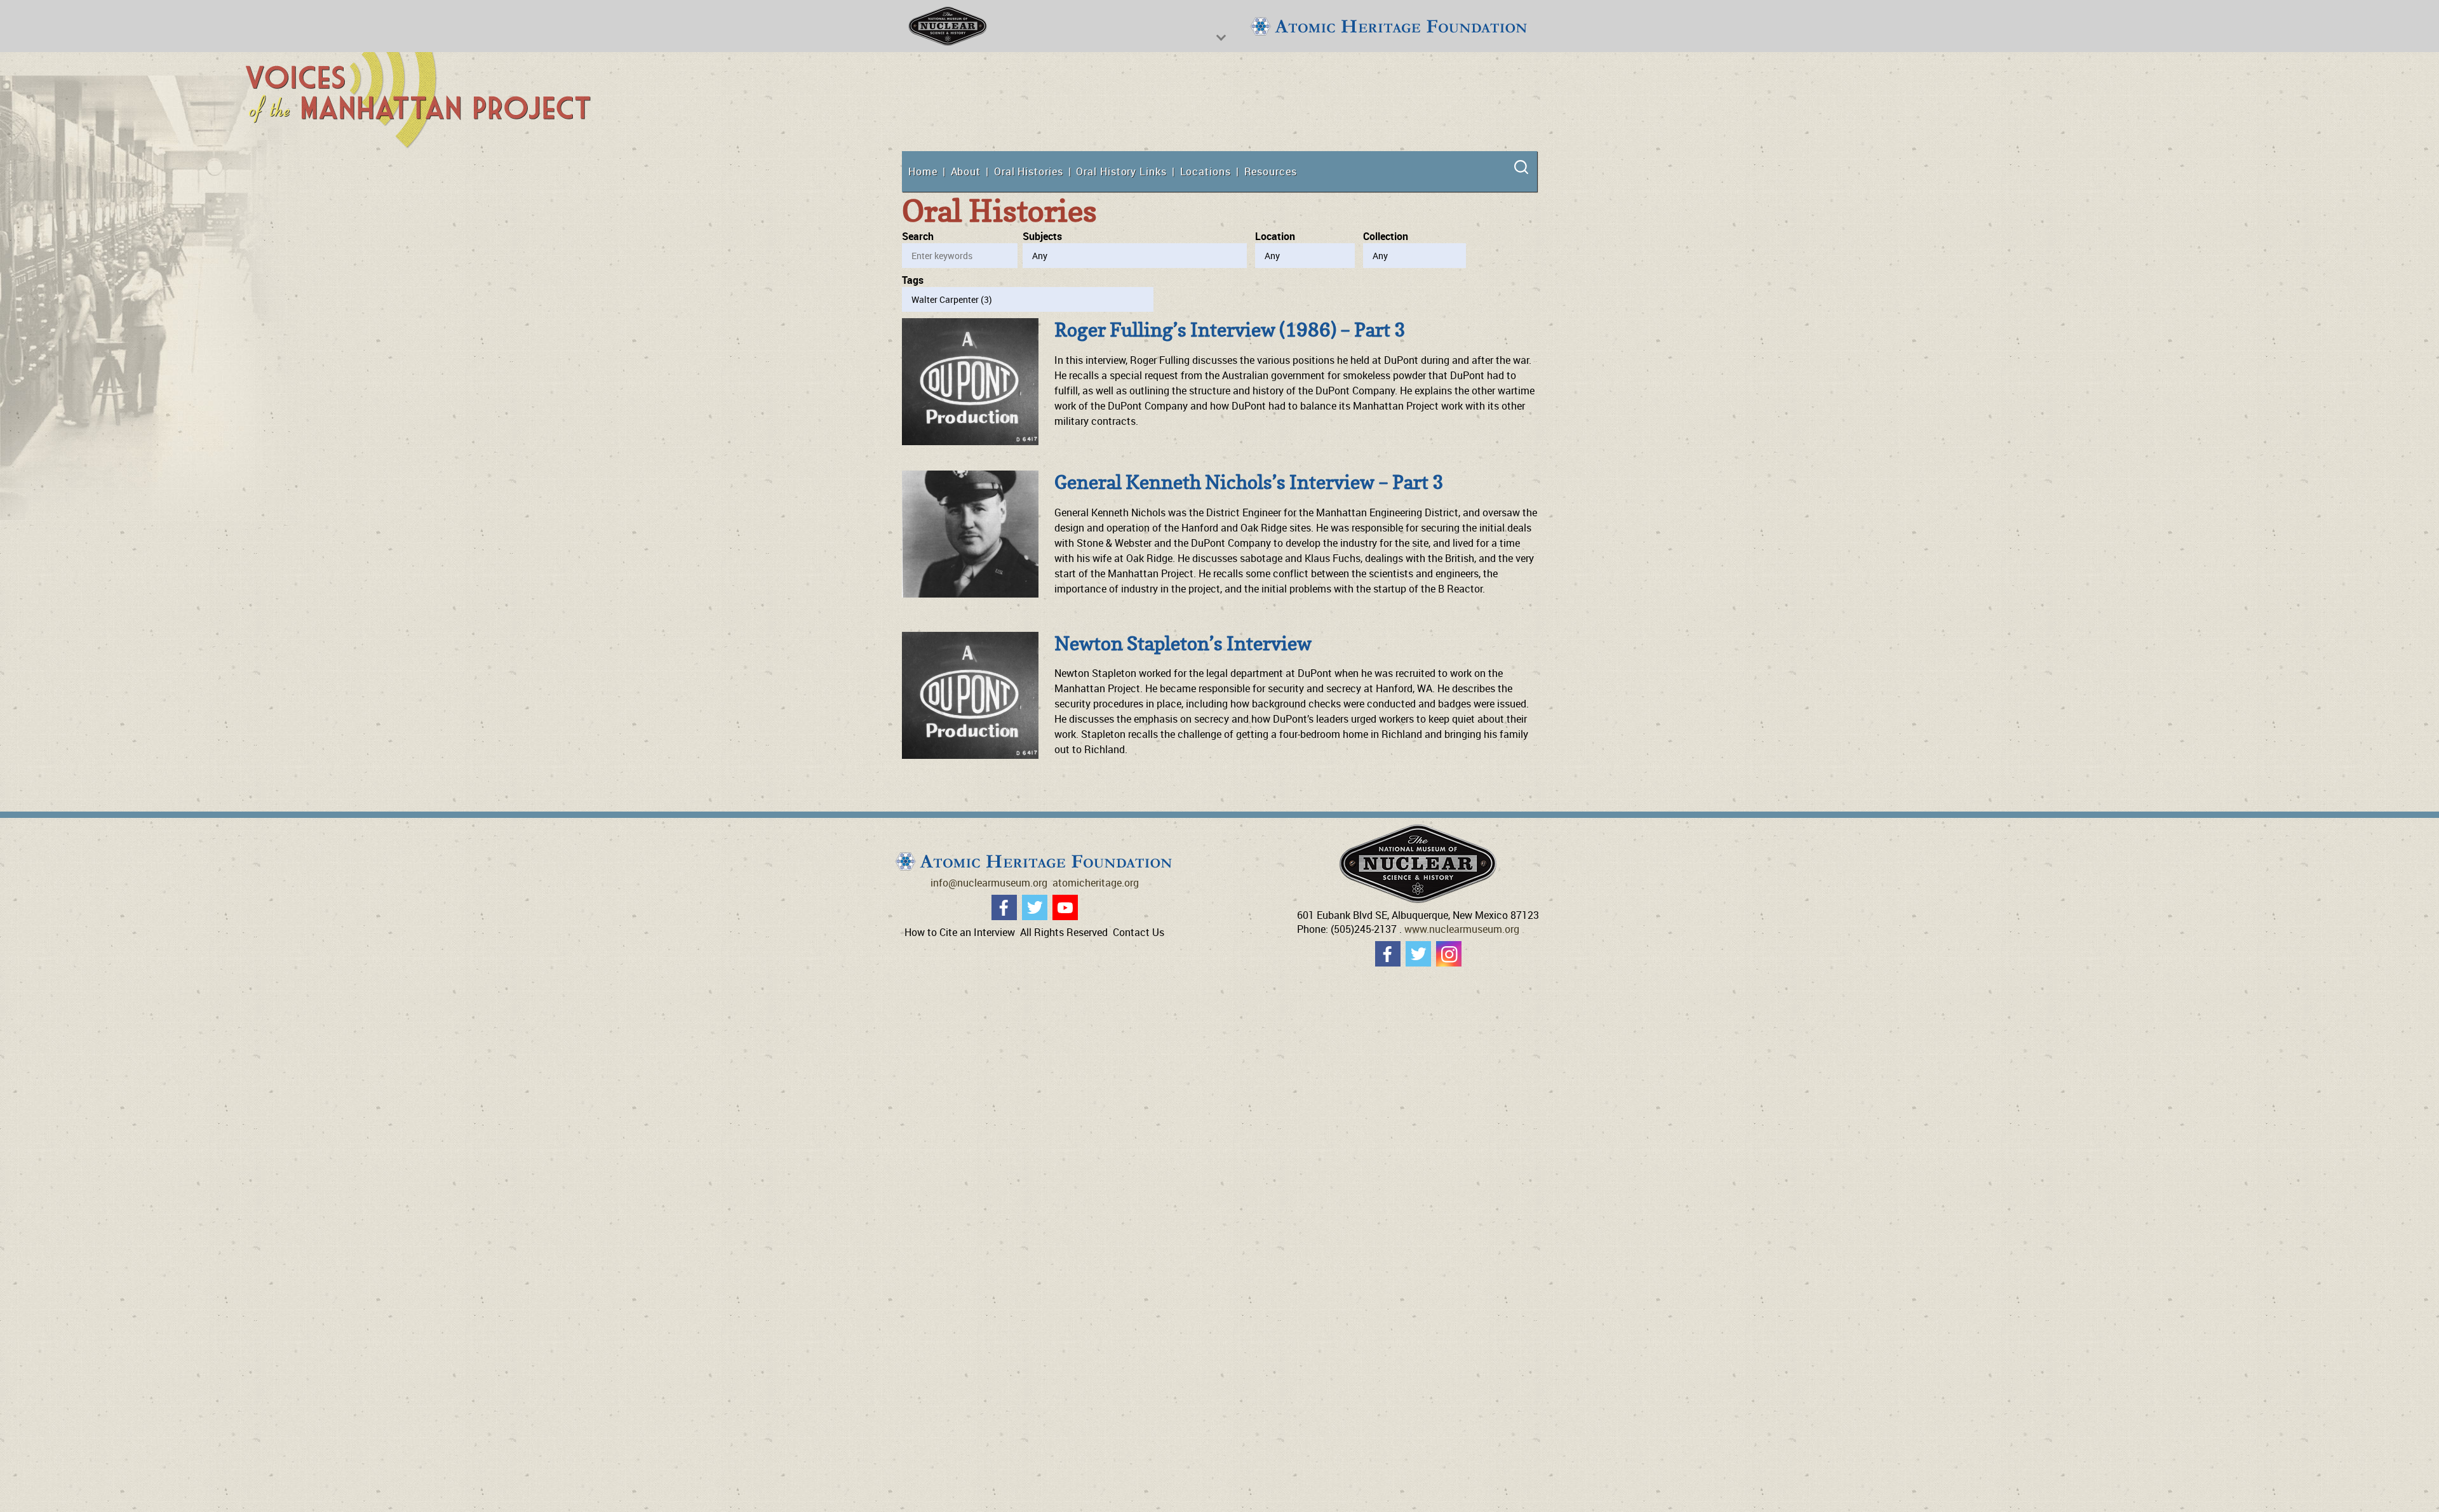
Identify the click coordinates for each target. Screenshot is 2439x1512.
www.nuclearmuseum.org (1462, 929)
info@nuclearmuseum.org (989, 883)
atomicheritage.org (1096, 883)
